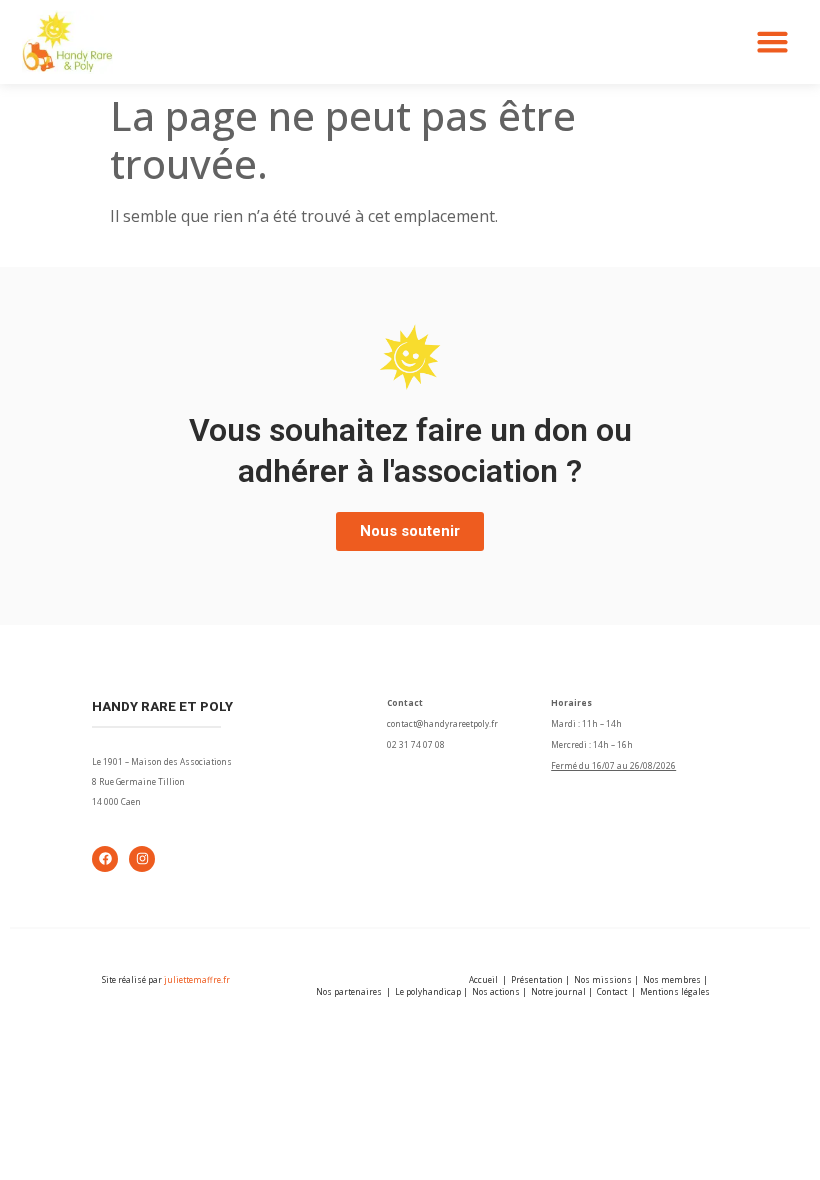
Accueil (483, 979)
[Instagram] (142, 859)
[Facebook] (105, 859)
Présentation (537, 979)
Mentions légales (675, 991)
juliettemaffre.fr (197, 979)
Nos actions (496, 991)
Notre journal (558, 991)
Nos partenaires (349, 991)
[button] (773, 42)
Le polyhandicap (428, 991)
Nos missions (603, 979)
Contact (612, 991)
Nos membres (672, 979)
